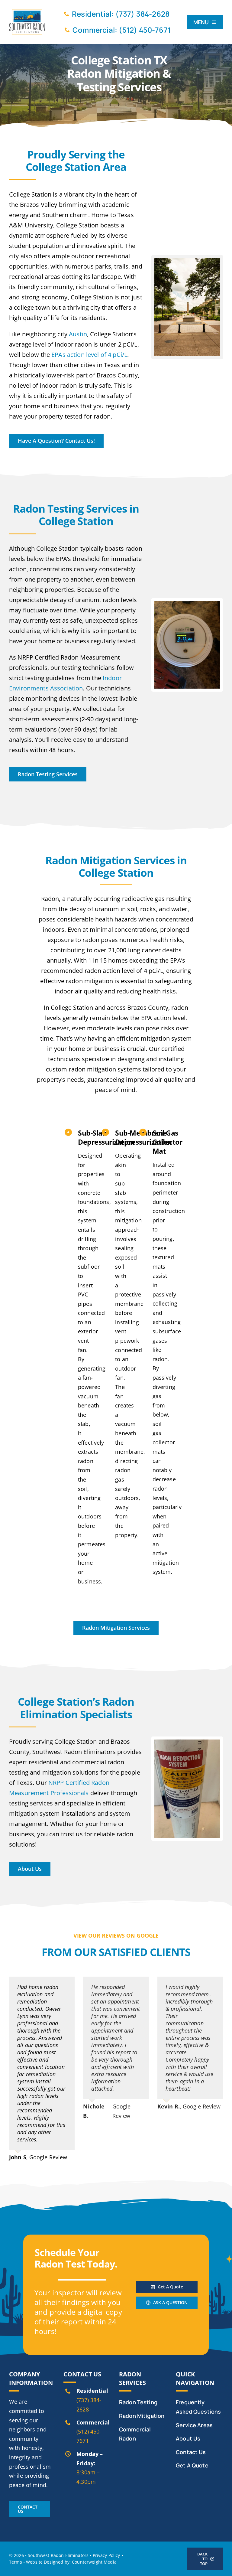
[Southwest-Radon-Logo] (27, 11)
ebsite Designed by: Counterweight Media (71, 2562)
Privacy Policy (106, 2555)
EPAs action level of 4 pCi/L (89, 355)
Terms (16, 2562)
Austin (78, 334)
